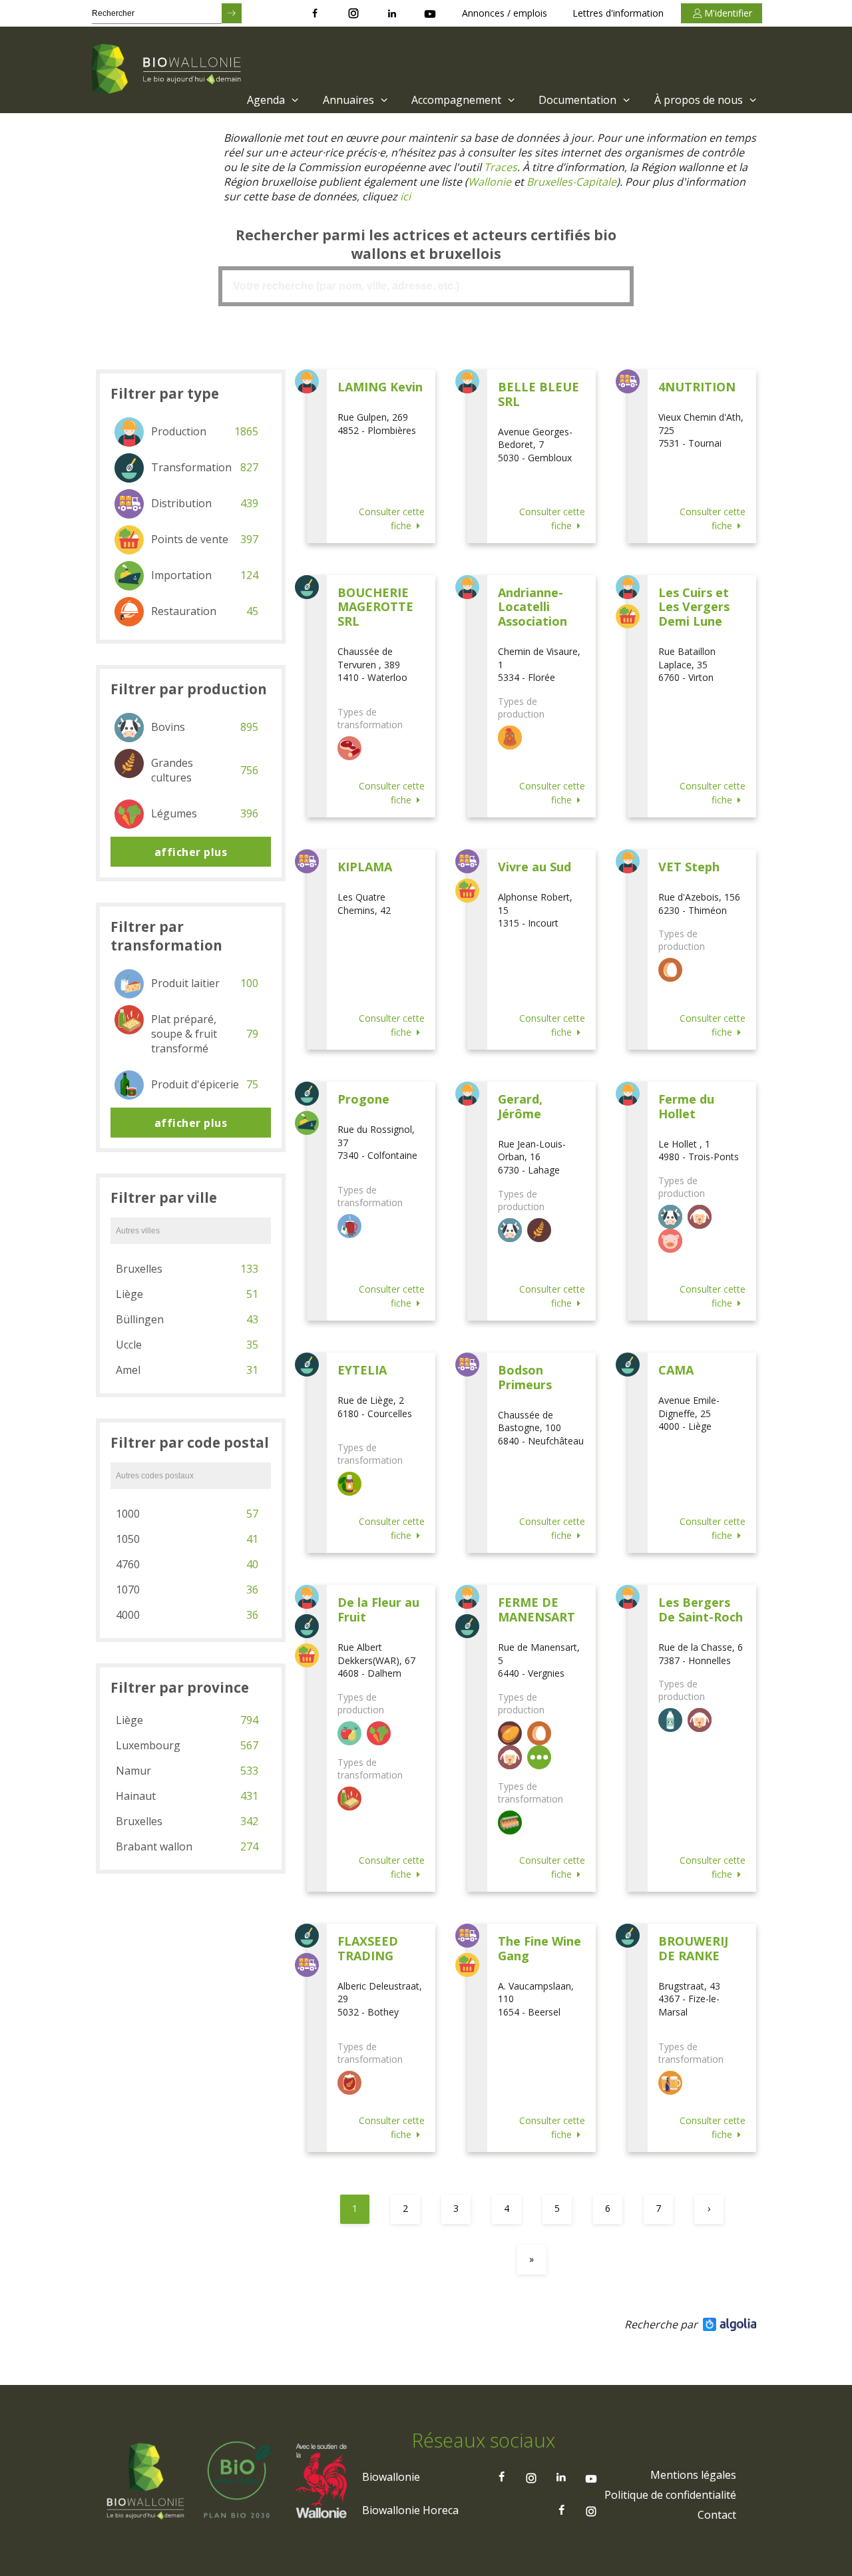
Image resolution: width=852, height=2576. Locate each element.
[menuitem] (271, 100)
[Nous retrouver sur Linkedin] (392, 13)
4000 (187, 1615)
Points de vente (205, 539)
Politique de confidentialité (670, 2495)
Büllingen (187, 1319)
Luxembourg (187, 1745)
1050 (187, 1539)
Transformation (205, 467)
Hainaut (187, 1796)
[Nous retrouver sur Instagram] (353, 13)
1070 (187, 1590)
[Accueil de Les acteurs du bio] (168, 70)
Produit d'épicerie (205, 1084)
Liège (187, 1294)
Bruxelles (187, 1269)
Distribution (205, 503)
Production (205, 431)
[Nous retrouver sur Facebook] (315, 13)
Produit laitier (205, 983)
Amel (187, 1370)
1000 (187, 1514)
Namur (187, 1771)
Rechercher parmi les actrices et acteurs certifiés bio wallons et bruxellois (426, 244)
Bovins (205, 727)
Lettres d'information (618, 13)
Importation (205, 575)
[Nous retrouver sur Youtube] (430, 13)
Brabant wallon (187, 1846)
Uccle (187, 1345)
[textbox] (426, 286)
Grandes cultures (205, 770)
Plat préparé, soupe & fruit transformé (205, 1034)
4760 (187, 1564)
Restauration (205, 611)
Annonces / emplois (505, 13)
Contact (717, 2515)
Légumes (205, 813)
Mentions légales (693, 2475)
